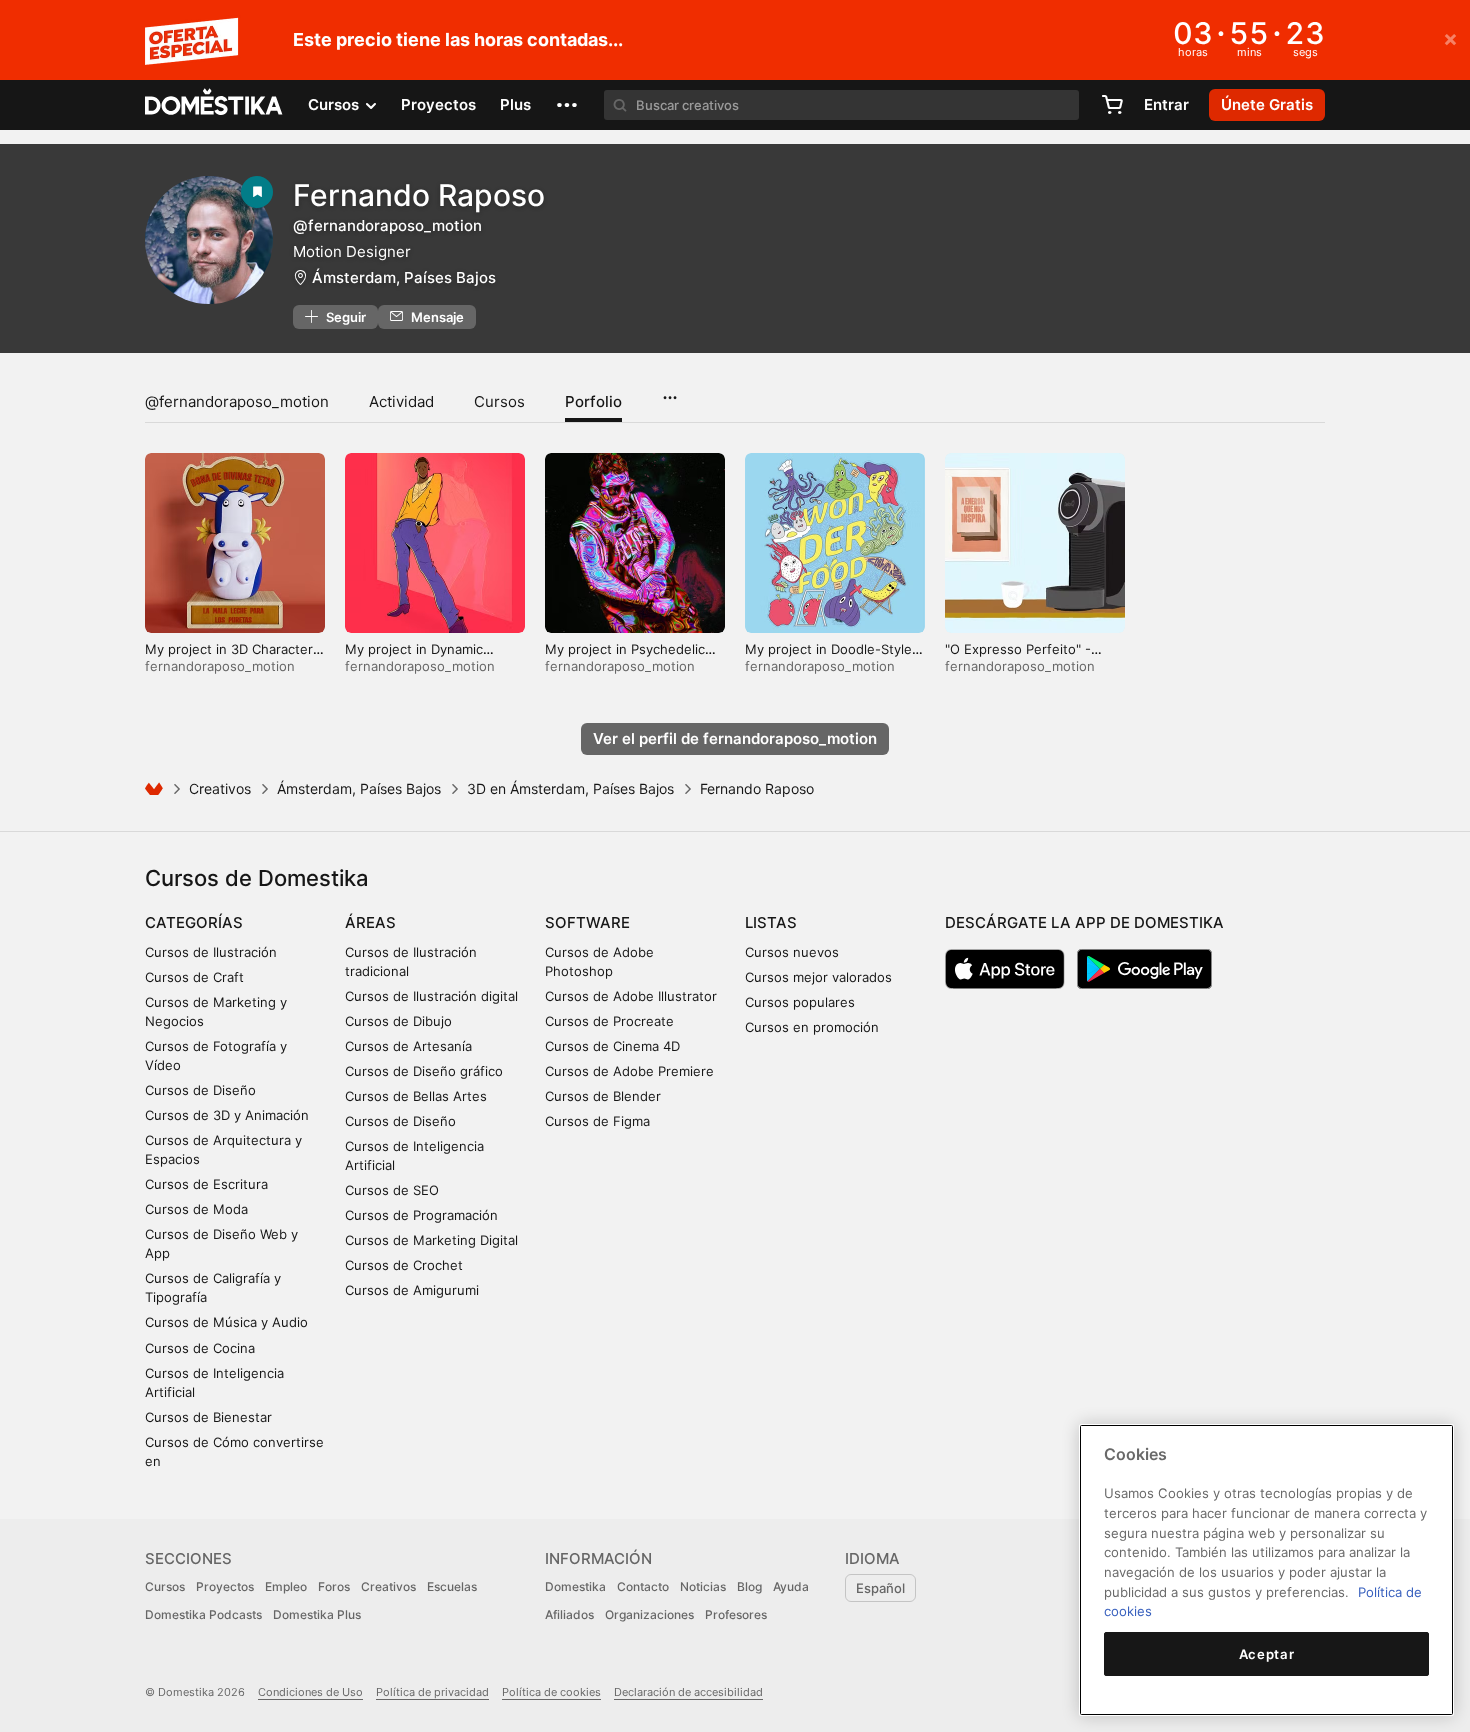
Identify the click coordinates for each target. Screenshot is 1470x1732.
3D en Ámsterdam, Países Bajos (570, 788)
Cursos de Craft (194, 977)
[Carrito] (1112, 105)
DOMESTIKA (214, 105)
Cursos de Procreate (609, 1021)
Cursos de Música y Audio (226, 1322)
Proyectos (438, 104)
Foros (334, 1586)
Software (587, 922)
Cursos (499, 401)
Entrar (1166, 104)
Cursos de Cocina (200, 1348)
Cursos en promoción (812, 1027)
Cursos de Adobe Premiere (629, 1071)
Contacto (643, 1586)
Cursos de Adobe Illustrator (631, 996)
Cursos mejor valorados (818, 977)
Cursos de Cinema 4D (612, 1046)
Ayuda (791, 1586)
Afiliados (569, 1614)
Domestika (575, 1586)
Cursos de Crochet (404, 1265)
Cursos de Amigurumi (412, 1290)
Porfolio (593, 401)
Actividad (401, 401)
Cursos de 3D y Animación (227, 1115)
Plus (515, 104)
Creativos (220, 788)
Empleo (286, 1586)
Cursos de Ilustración (211, 952)
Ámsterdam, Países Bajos (404, 277)
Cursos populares (800, 1002)
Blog (749, 1586)
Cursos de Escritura (206, 1184)
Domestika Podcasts (203, 1614)
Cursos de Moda (196, 1209)
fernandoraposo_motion (220, 666)
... (669, 391)
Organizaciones (649, 1614)
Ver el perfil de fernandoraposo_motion (735, 738)
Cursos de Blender (603, 1096)
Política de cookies (551, 1692)
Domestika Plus (317, 1614)
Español (880, 1588)
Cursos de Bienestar (208, 1417)
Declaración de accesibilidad (688, 1692)
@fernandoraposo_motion (237, 401)
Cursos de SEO (392, 1190)
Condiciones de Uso (310, 1692)
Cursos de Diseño (200, 1090)
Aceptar (1267, 1654)
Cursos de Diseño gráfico (424, 1071)
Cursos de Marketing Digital (431, 1240)
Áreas (370, 922)
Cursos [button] (335, 104)
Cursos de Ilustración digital (431, 996)
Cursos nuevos (792, 952)
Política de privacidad (432, 1692)
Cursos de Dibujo (398, 1021)
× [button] (1450, 38)
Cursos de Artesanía (408, 1046)
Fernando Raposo (419, 195)
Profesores (736, 1614)
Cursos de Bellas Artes (416, 1096)
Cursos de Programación (421, 1215)
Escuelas (452, 1586)
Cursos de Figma (597, 1121)
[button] (567, 105)
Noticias (703, 1586)
